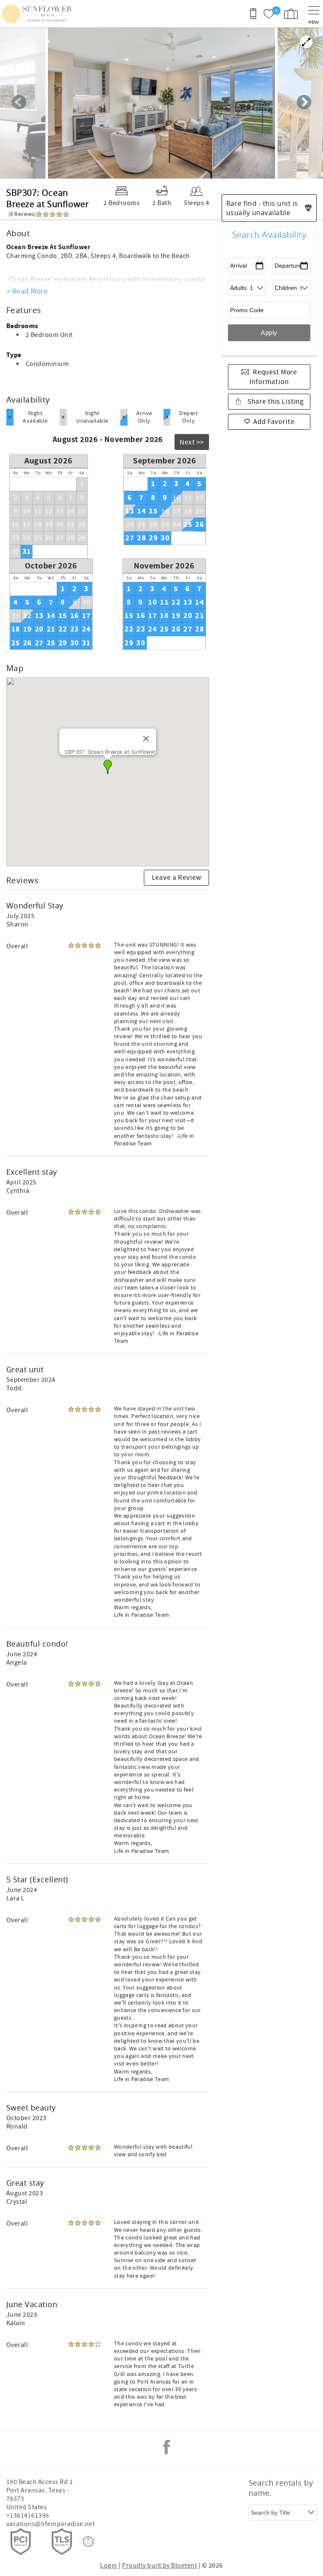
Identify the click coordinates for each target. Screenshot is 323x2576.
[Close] (146, 739)
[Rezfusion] (88, 2542)
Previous (19, 103)
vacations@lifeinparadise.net (50, 2524)
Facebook (167, 2447)
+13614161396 (28, 2515)
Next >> (192, 442)
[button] (108, 767)
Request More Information (273, 377)
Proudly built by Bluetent (159, 2565)
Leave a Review (177, 878)
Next (304, 103)
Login (109, 2565)
